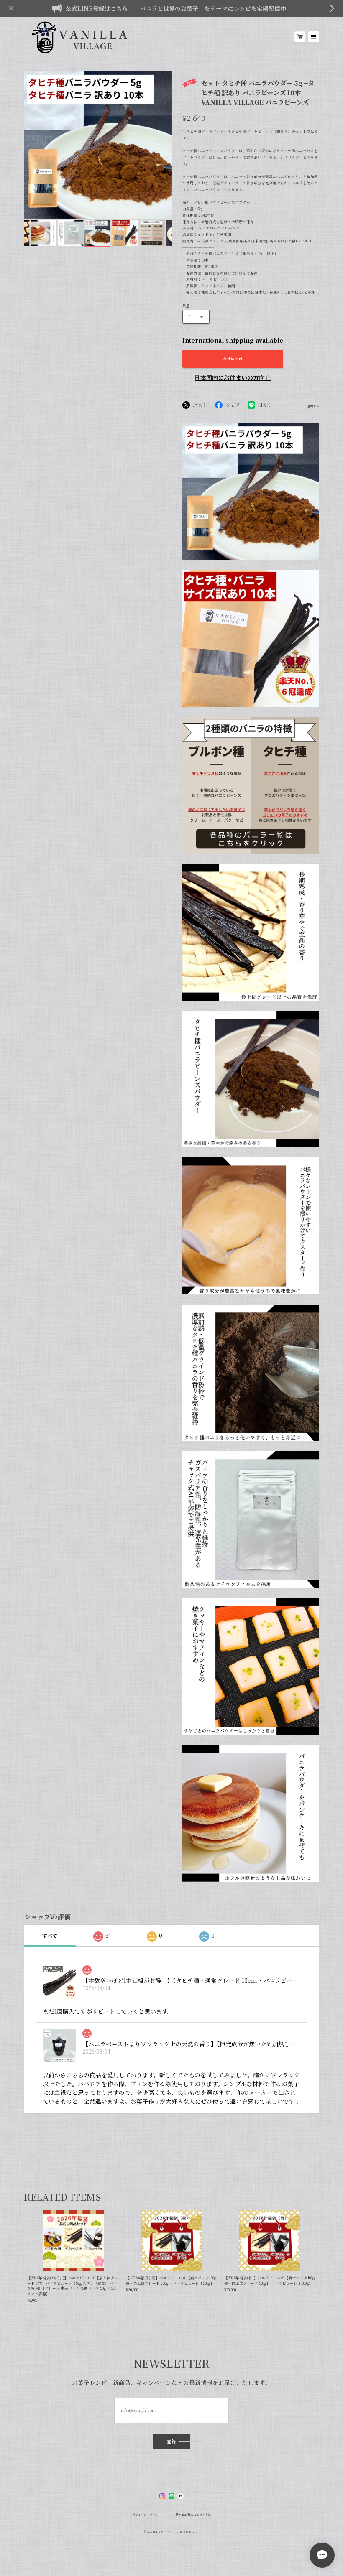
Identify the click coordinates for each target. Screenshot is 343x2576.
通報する (313, 406)
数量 (186, 306)
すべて (50, 1935)
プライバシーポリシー (147, 2515)
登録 (171, 2441)
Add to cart (233, 359)
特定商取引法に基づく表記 (193, 2515)
